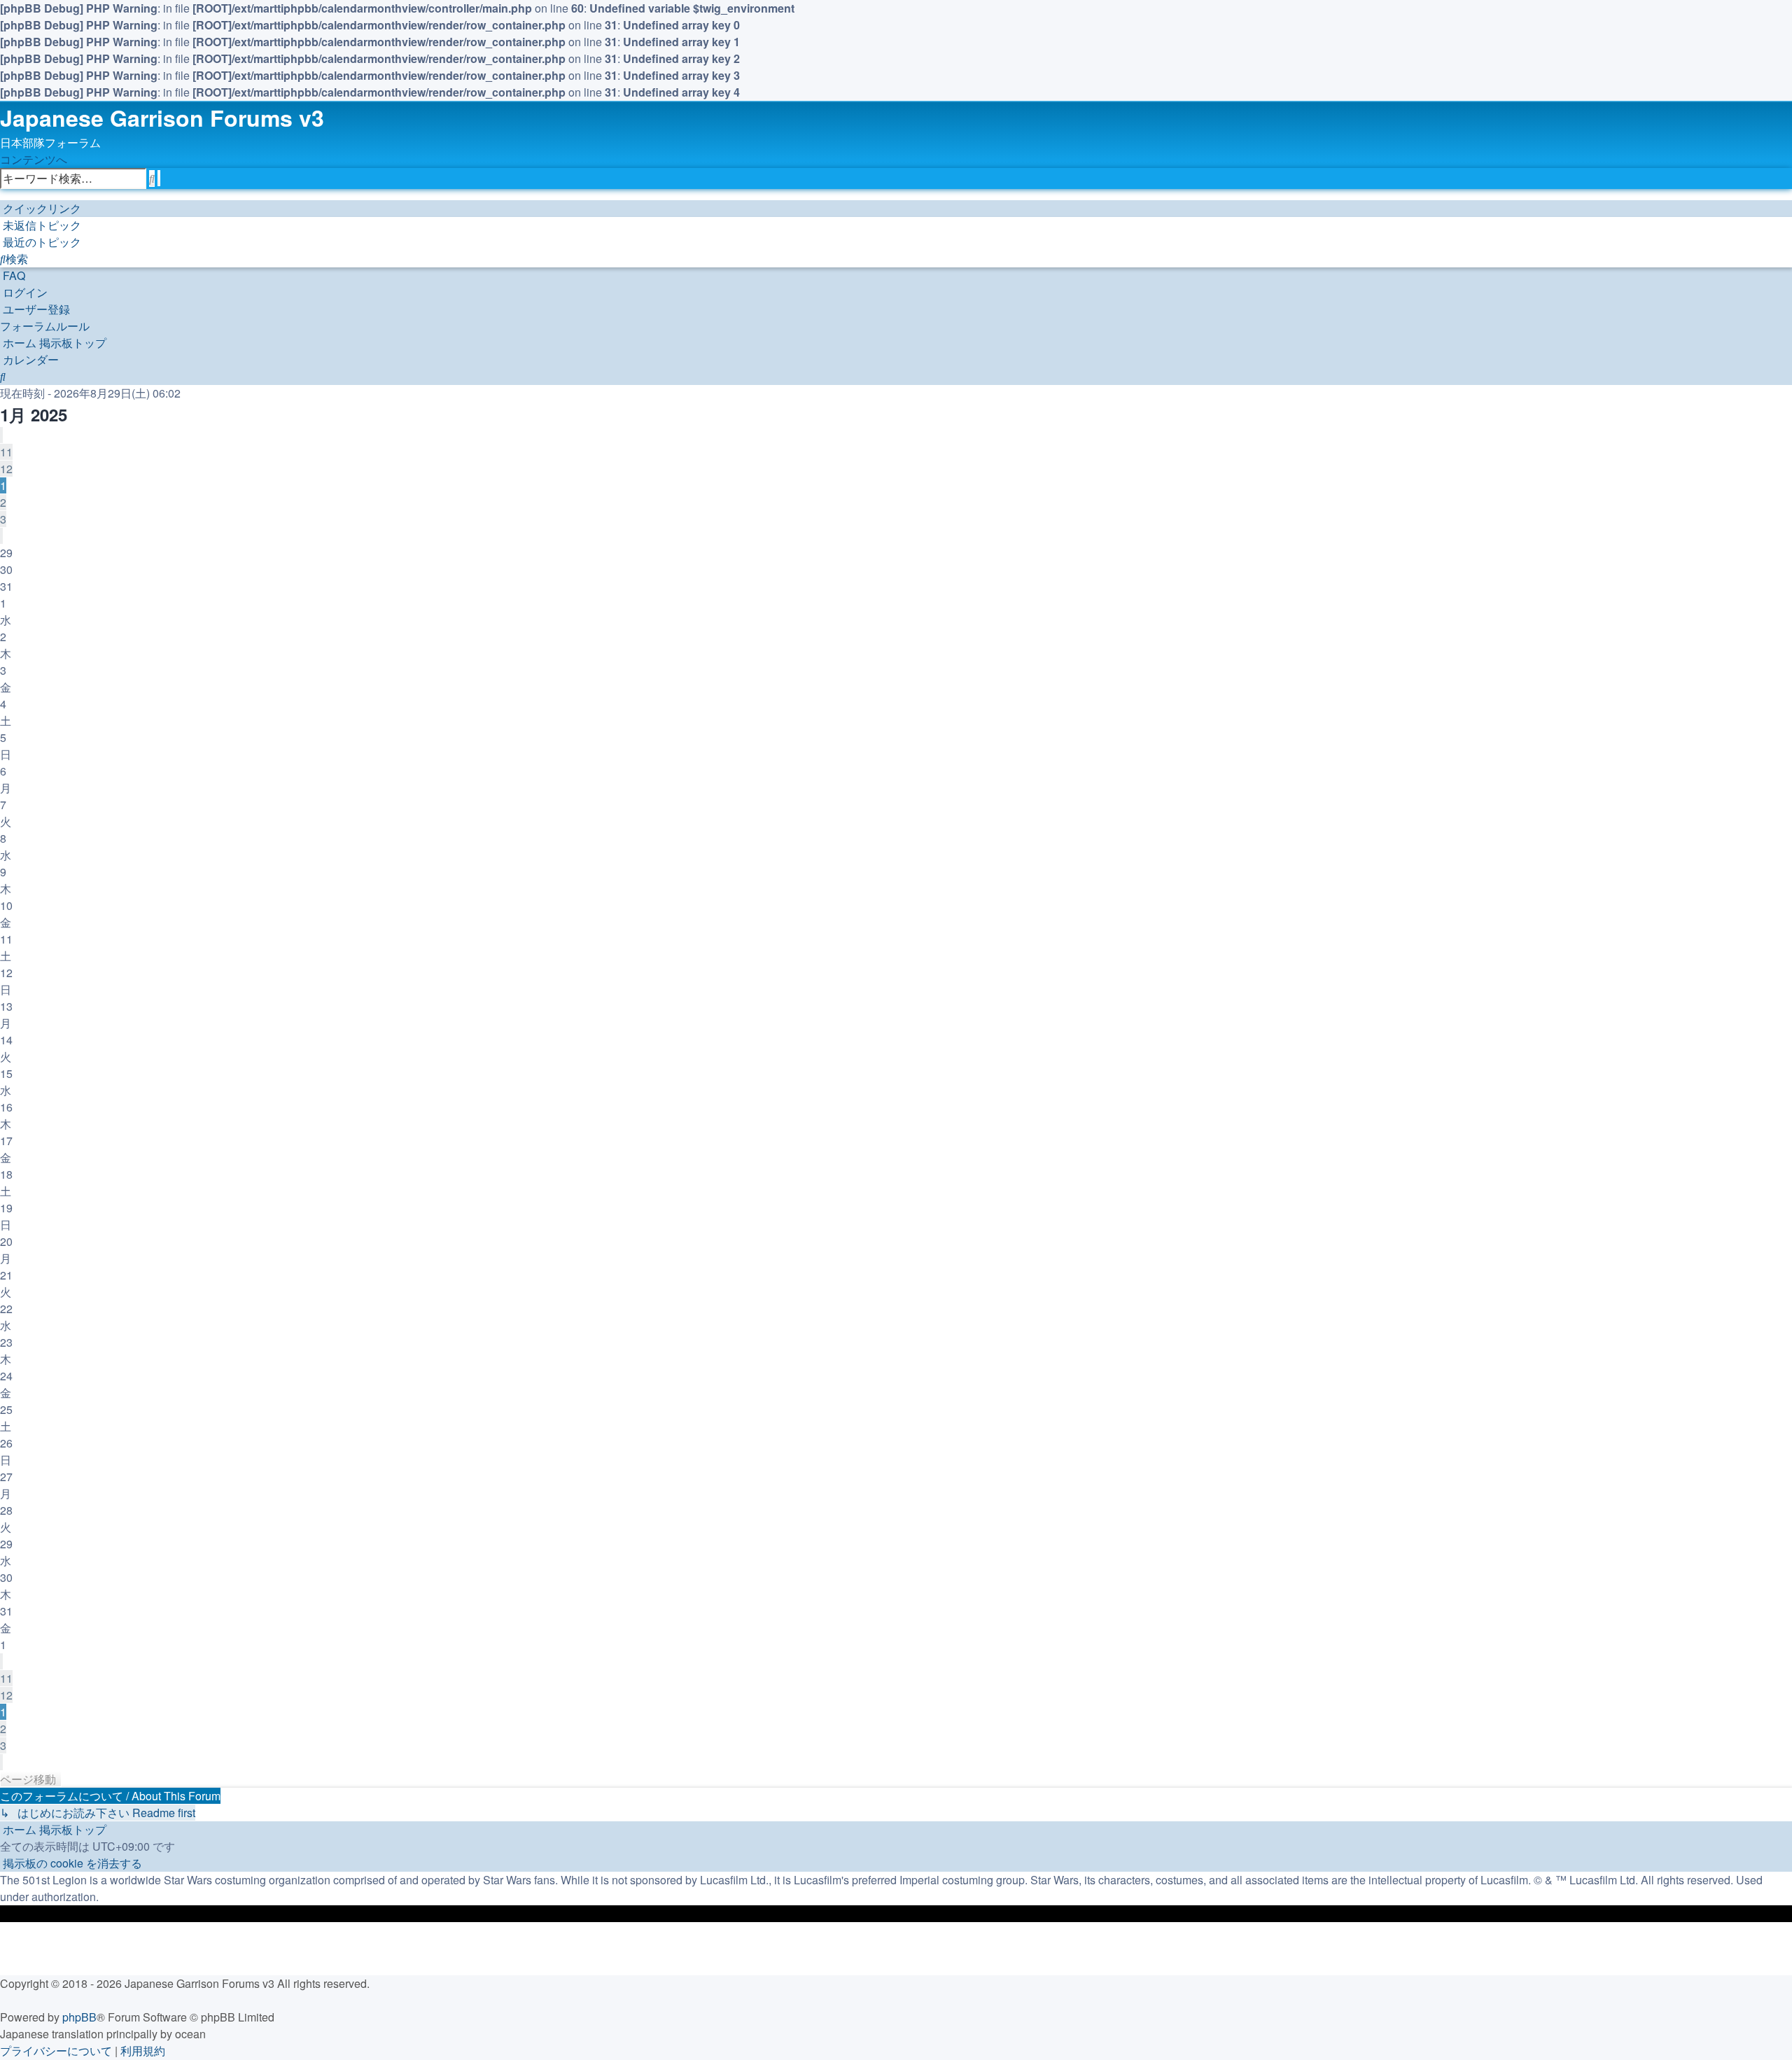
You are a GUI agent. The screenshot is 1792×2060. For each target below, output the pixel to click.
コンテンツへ (34, 159)
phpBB (79, 2017)
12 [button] (6, 469)
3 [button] (3, 519)
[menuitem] (41, 225)
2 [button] (3, 502)
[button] (1, 435)
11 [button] (6, 452)
